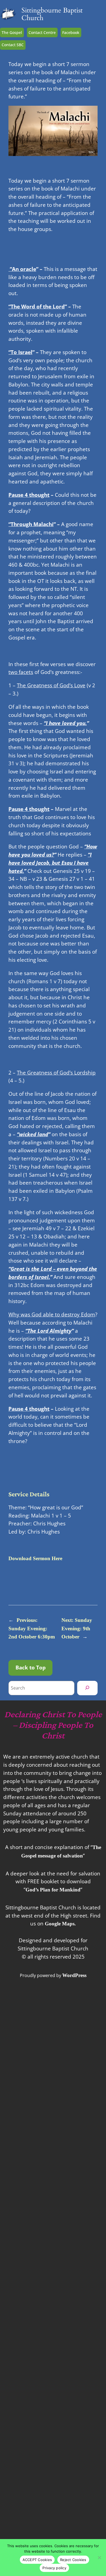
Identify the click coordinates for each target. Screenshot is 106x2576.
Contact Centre (42, 32)
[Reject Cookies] (99, 2558)
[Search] (87, 1688)
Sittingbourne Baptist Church (52, 14)
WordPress (74, 1975)
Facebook (71, 32)
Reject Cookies (73, 2560)
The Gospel (12, 32)
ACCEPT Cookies (37, 2560)
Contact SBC (13, 45)
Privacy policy (54, 2568)
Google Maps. (60, 1924)
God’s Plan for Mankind (53, 1890)
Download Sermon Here (35, 1558)
